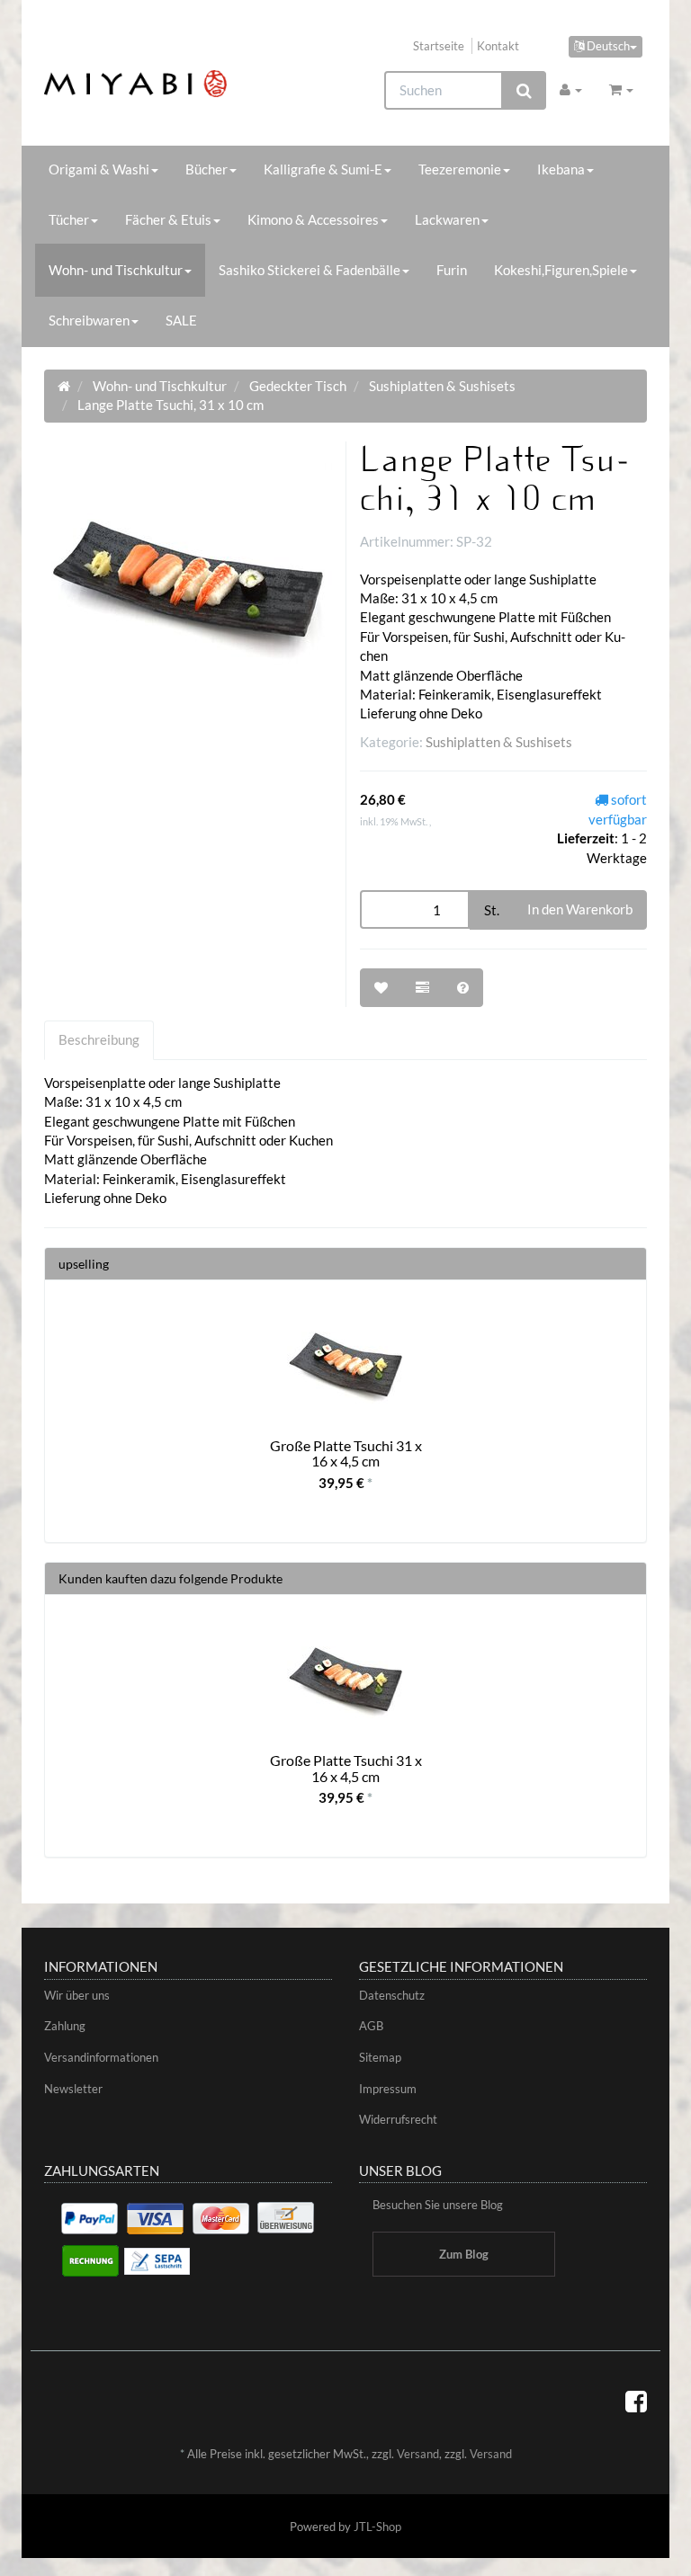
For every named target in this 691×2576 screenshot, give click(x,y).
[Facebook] (636, 2401)
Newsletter (73, 2089)
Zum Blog (464, 2254)
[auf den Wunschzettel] (381, 988)
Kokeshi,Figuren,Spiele (561, 270)
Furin (452, 270)
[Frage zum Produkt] (463, 988)
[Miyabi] (135, 84)
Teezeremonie (460, 169)
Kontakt (498, 46)
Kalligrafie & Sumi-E (323, 169)
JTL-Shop (377, 2527)
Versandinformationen (101, 2057)
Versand (418, 2454)
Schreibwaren (89, 320)
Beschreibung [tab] (99, 1039)
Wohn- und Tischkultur (116, 270)
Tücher (69, 219)
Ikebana (561, 169)
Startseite (439, 46)
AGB (371, 2026)
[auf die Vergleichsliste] (422, 988)
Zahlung (65, 2026)
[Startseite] (64, 386)
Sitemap (380, 2057)
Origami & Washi (99, 169)
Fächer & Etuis (168, 219)
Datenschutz (392, 1995)
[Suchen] (524, 90)
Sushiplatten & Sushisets (499, 742)
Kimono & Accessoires (313, 219)
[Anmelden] (571, 89)
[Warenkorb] (621, 89)
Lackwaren (447, 219)
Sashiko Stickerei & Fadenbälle (310, 270)
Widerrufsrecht (398, 2119)
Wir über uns (77, 1995)
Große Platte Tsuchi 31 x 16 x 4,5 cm (346, 1453)
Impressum (388, 2089)
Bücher (206, 169)
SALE (181, 320)
